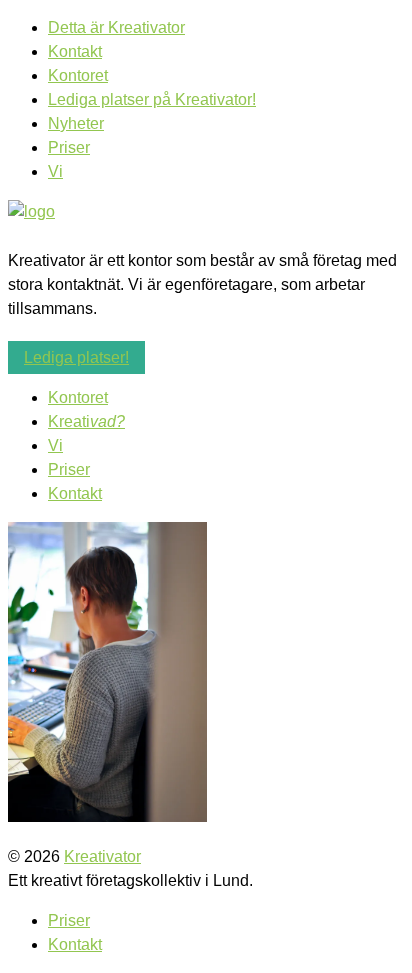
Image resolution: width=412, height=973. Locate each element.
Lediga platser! (76, 357)
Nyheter (76, 123)
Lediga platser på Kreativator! (152, 99)
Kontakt (75, 51)
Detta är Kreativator (116, 27)
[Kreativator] (31, 211)
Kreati (86, 421)
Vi (55, 171)
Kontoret (78, 75)
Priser (69, 147)
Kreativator (102, 856)
